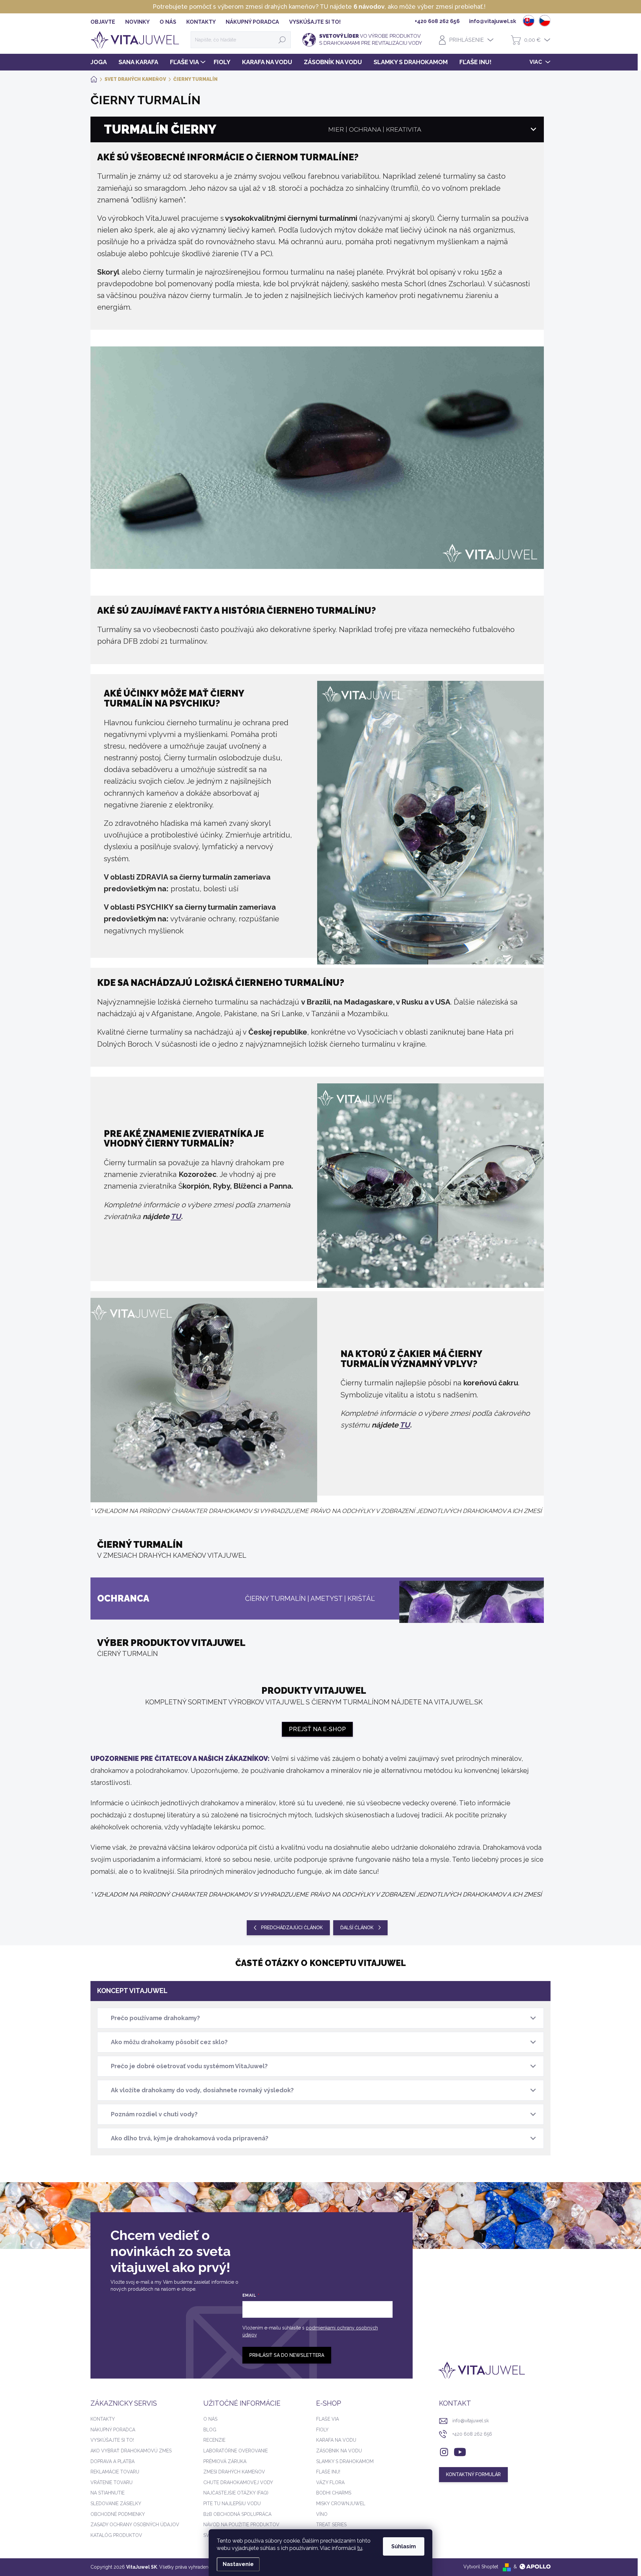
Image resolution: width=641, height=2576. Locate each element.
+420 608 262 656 (472, 2434)
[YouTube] (460, 2451)
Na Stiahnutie (108, 2493)
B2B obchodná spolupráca (237, 2514)
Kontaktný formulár (473, 2474)
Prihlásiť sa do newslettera (287, 2355)
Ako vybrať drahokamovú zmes (131, 2451)
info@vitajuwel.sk (471, 2421)
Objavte (103, 22)
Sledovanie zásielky (116, 2504)
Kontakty (103, 2419)
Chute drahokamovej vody (238, 2482)
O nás (210, 2419)
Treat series (331, 2525)
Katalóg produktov (116, 2535)
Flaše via (328, 2419)
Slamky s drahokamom (345, 2461)
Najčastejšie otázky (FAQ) (236, 2493)
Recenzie (214, 2440)
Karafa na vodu (336, 2440)
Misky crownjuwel (341, 2504)
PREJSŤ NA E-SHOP (317, 1729)
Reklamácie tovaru (115, 2472)
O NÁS (168, 22)
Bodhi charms (334, 2493)
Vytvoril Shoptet (481, 2567)
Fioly (322, 2430)
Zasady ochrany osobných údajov (135, 2525)
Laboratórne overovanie (236, 2451)
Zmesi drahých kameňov (234, 2472)
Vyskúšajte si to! (315, 22)
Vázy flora (330, 2482)
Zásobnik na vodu (339, 2451)
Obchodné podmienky (118, 2514)
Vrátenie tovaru (112, 2482)
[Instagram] (444, 2451)
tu (360, 2548)
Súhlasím (404, 2546)
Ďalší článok (357, 1928)
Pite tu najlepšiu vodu (232, 2504)
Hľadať (282, 40)
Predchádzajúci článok (292, 1928)
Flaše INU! (328, 2472)
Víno (322, 2514)
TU (176, 1216)
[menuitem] (101, 62)
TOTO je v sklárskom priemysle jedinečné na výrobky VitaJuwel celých (429, 7)
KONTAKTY (201, 22)
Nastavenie (238, 2564)
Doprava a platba (113, 2461)
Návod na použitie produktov (241, 2525)
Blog (210, 2430)
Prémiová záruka (225, 2461)
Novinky (137, 22)
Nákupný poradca (252, 22)
